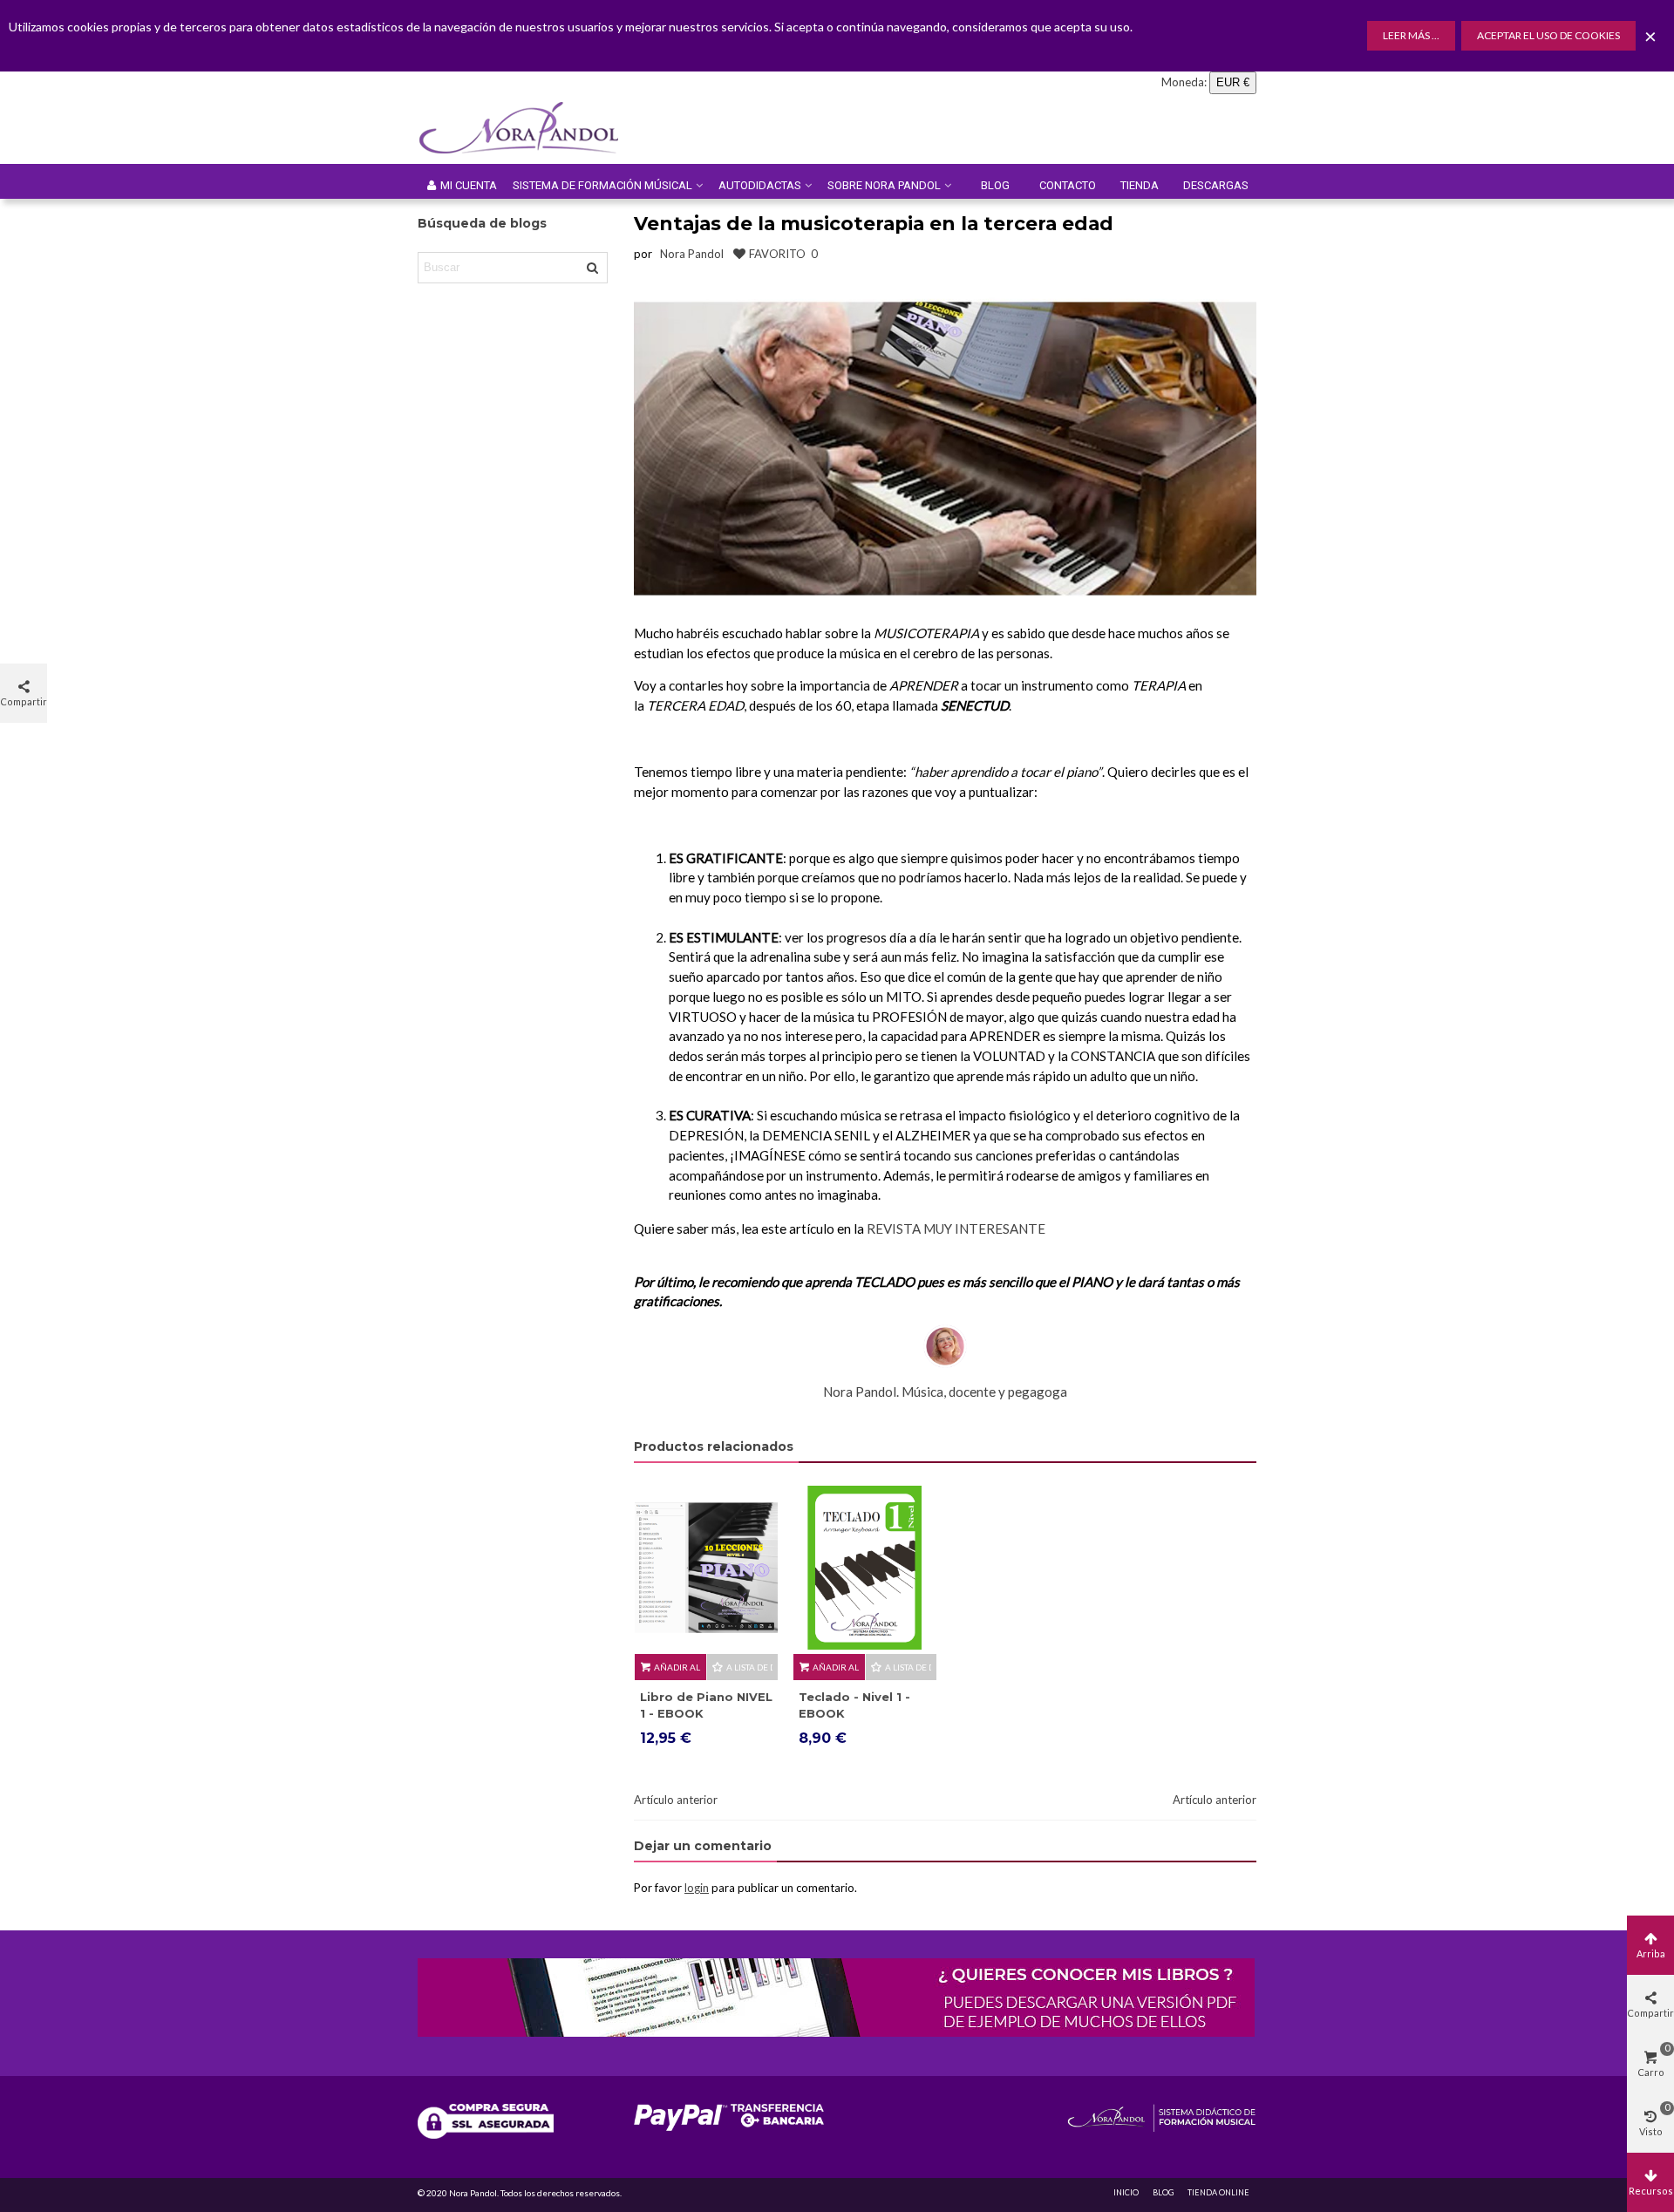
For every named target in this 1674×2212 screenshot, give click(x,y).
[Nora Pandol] (531, 129)
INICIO (1126, 2192)
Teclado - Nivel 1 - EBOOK (854, 1705)
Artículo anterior (676, 1800)
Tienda (1140, 185)
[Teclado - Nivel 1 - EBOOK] (865, 1567)
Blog (995, 185)
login (697, 1888)
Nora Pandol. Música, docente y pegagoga (945, 1392)
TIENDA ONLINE (1218, 2192)
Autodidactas (760, 185)
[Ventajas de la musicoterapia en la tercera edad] (945, 446)
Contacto (1068, 185)
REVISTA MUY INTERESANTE (956, 1229)
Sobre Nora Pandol (884, 185)
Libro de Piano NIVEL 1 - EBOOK (706, 1705)
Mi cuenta (469, 185)
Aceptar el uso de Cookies (1548, 35)
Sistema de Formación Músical (602, 185)
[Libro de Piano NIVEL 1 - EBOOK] (706, 1567)
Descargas (1216, 185)
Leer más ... (1411, 35)
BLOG (1163, 2192)
